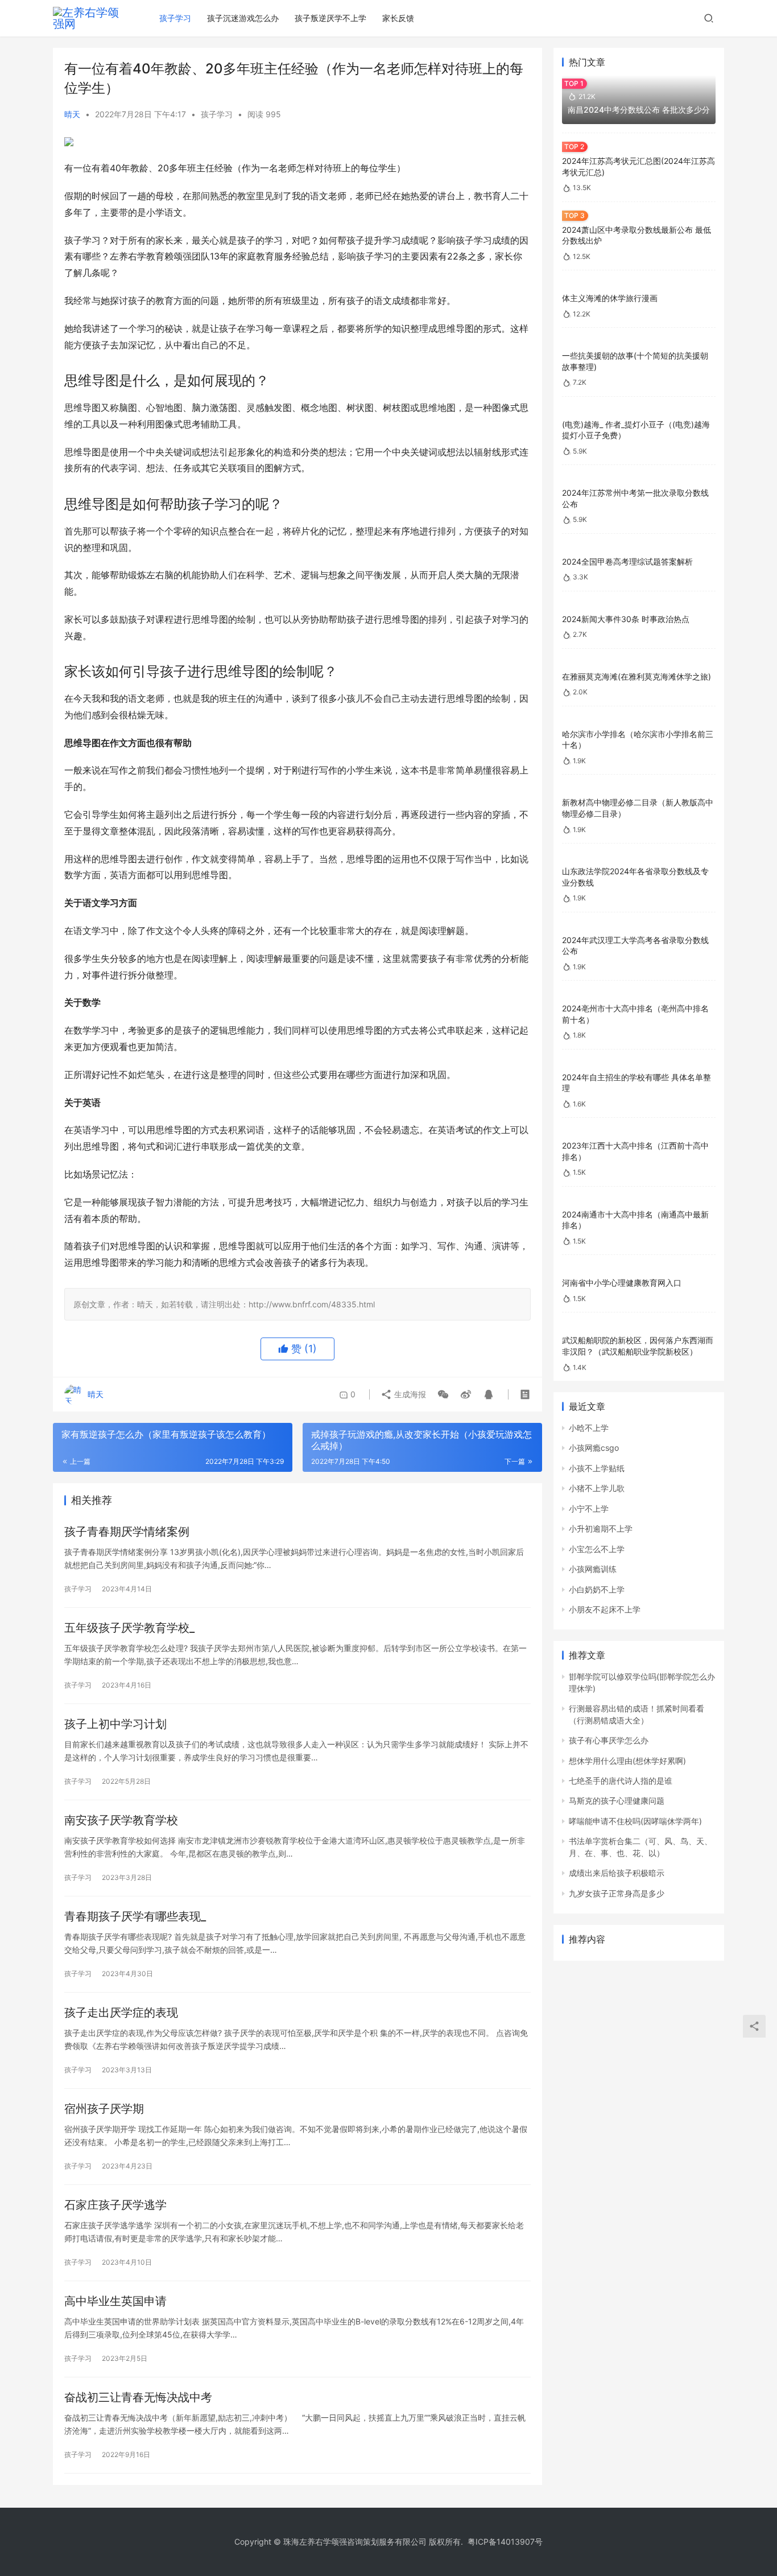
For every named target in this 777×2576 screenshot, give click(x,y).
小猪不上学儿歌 (597, 1488)
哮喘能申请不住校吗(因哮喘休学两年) (635, 1821)
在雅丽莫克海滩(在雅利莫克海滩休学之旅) (637, 676)
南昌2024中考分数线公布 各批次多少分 (639, 110)
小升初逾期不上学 (601, 1528)
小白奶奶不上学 (597, 1589)
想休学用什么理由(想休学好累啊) (627, 1761)
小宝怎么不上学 (597, 1549)
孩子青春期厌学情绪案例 (127, 1532)
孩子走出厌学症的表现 (121, 2013)
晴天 (72, 114)
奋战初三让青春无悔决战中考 (138, 2397)
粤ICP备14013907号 (505, 2542)
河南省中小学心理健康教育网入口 (622, 1283)
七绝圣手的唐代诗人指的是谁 (621, 1781)
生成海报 (409, 1394)
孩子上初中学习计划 (115, 1724)
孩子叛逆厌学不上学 (330, 18)
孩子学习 (175, 18)
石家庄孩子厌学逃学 (115, 2205)
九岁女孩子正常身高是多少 (617, 1893)
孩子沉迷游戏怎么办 (243, 18)
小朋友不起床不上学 (605, 1609)
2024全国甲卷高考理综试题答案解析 (627, 561)
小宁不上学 (589, 1509)
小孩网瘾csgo (594, 1448)
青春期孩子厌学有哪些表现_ (135, 1916)
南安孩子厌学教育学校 (121, 1820)
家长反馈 (398, 18)
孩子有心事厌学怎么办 (609, 1740)
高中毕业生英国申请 (115, 2301)
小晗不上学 (589, 1428)
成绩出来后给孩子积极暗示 (617, 1873)
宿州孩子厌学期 (104, 2109)
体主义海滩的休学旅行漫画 (610, 298)
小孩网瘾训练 (593, 1569)
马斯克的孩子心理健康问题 (617, 1801)
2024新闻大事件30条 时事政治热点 (626, 619)
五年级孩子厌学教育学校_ (129, 1628)
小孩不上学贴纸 (597, 1468)
